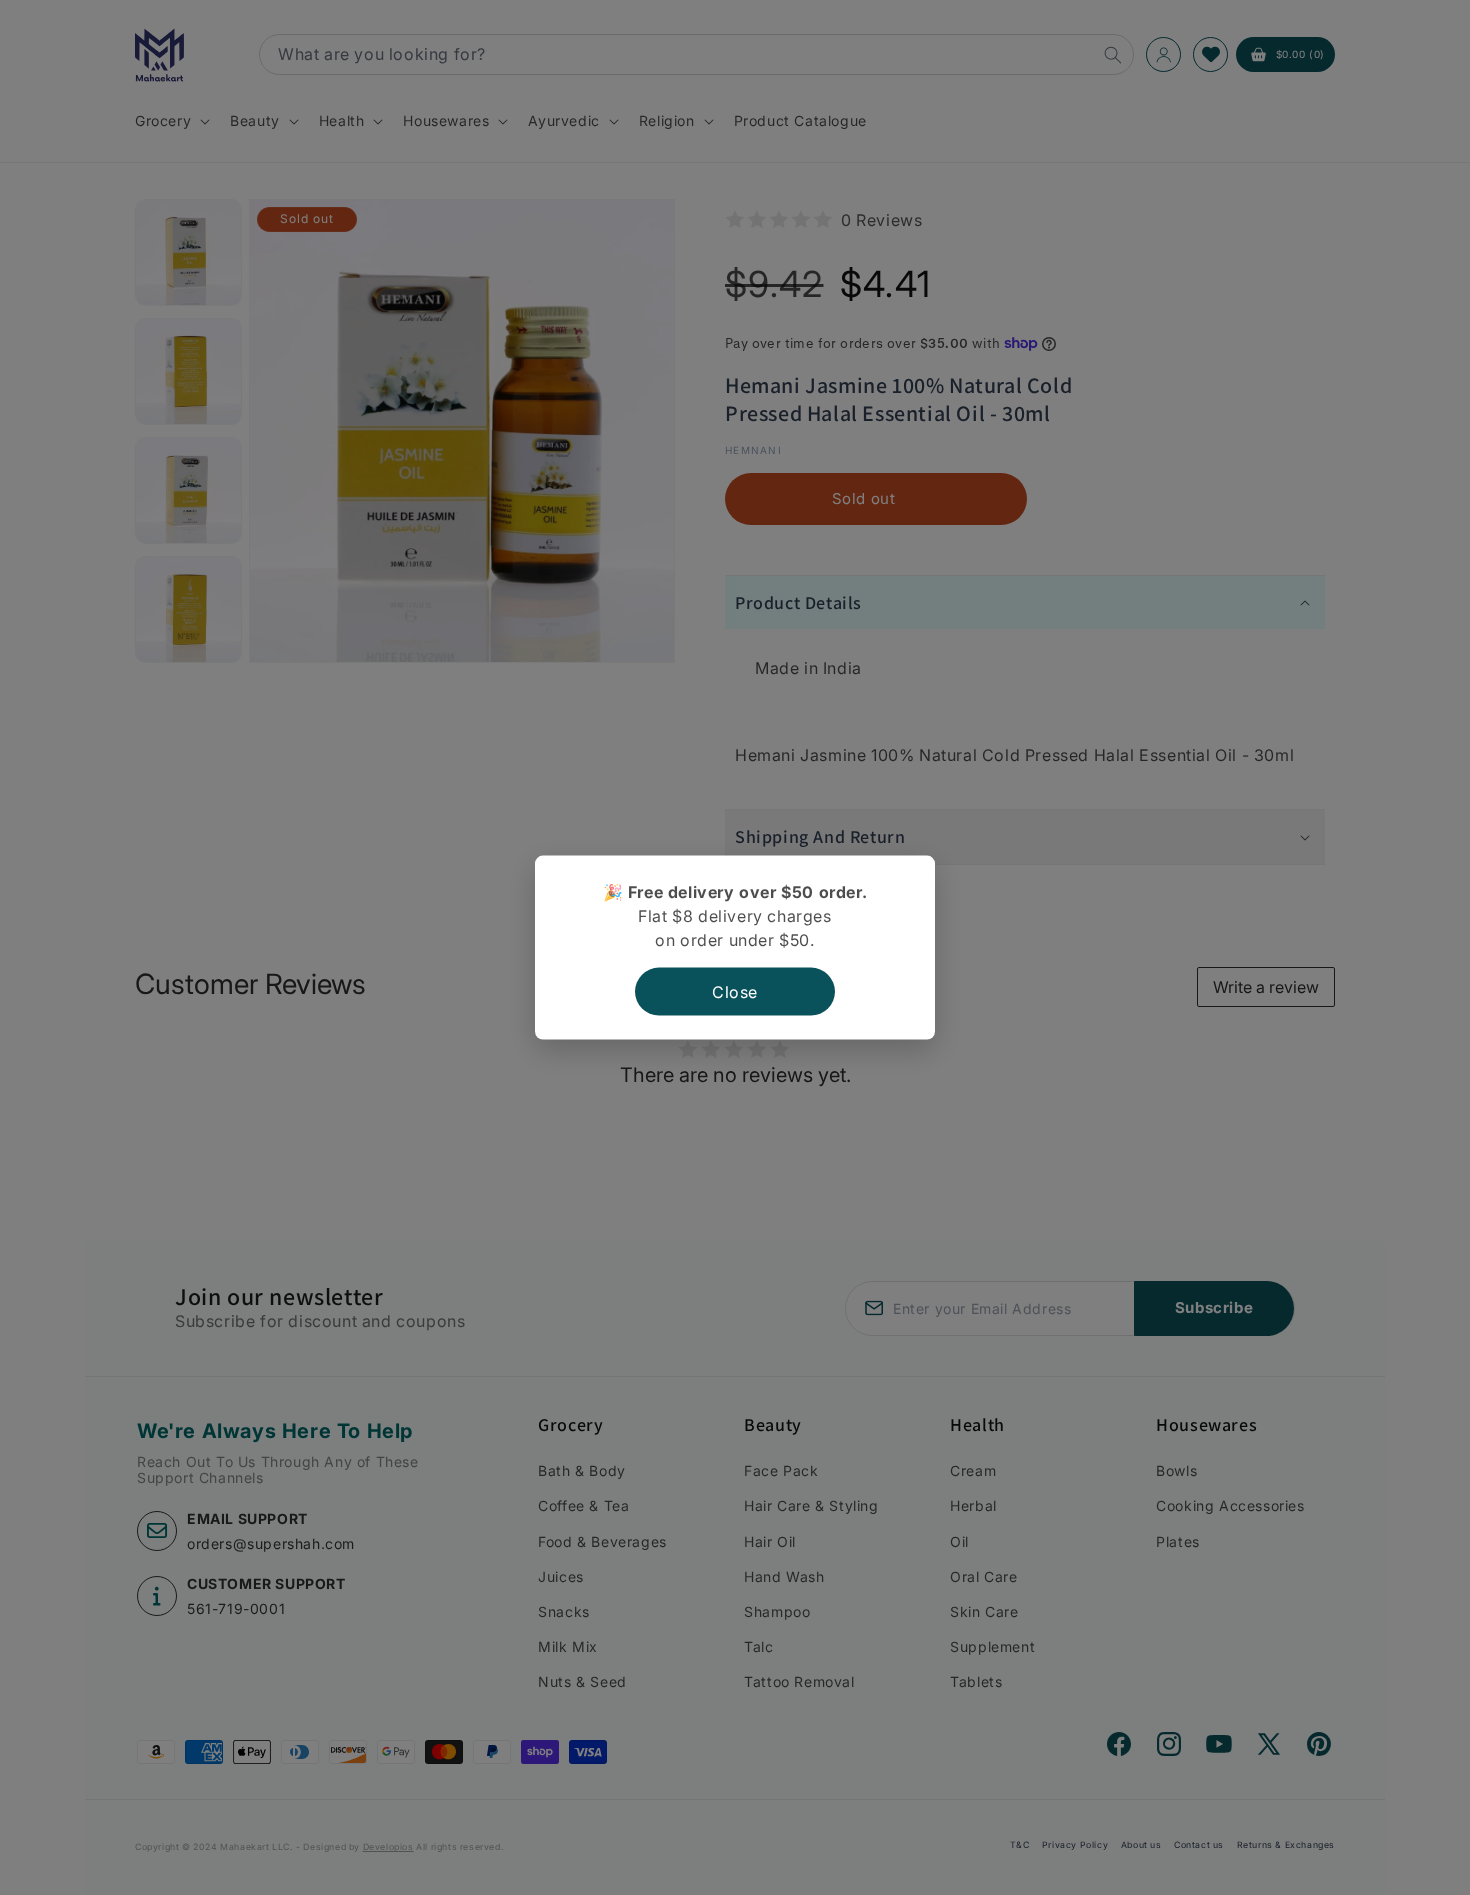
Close (735, 991)
